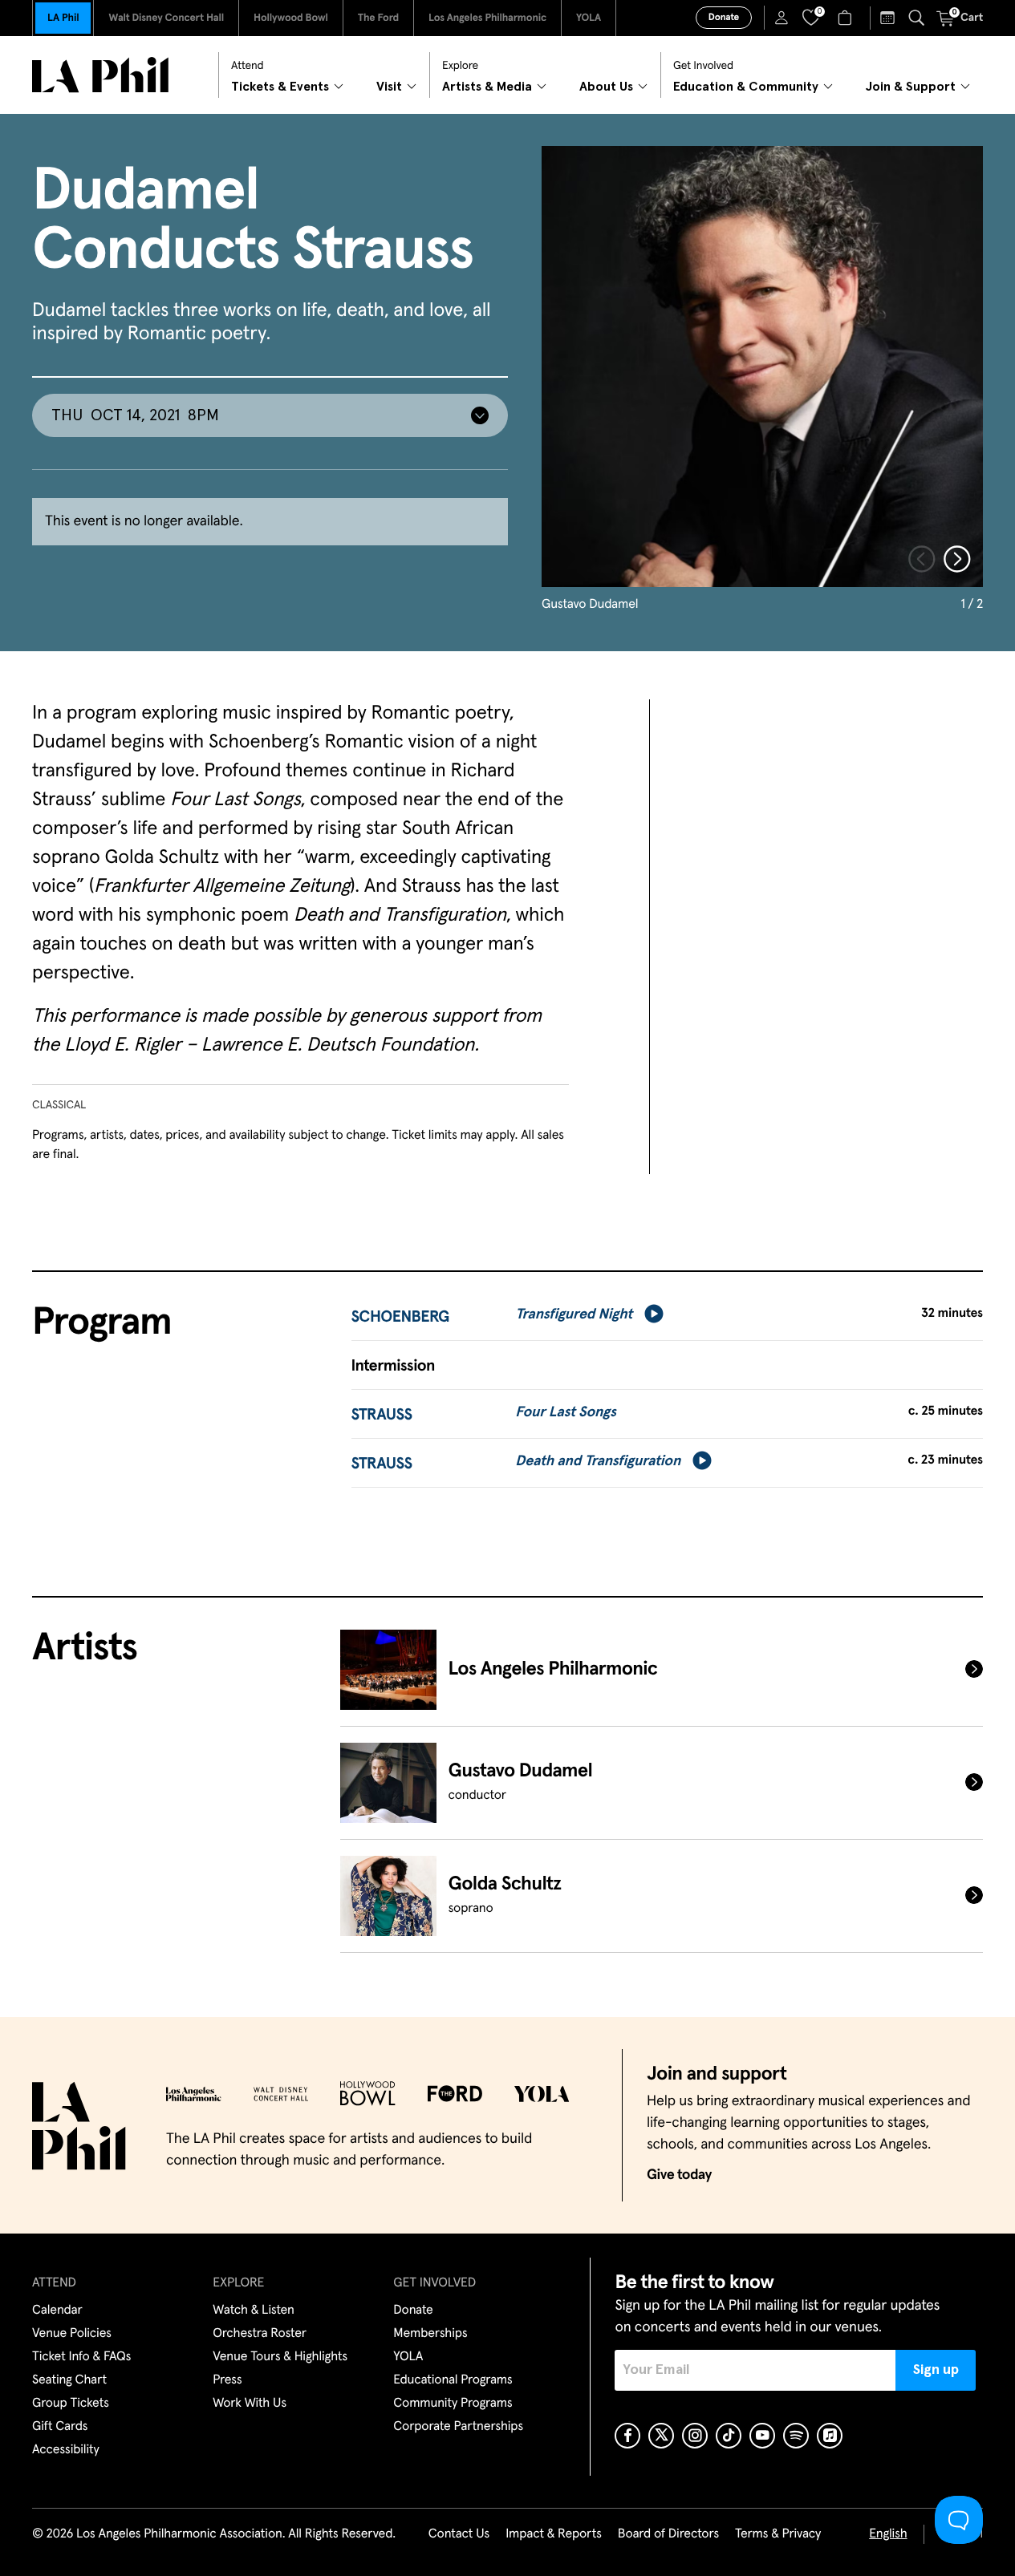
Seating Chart (69, 2380)
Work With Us (250, 2404)
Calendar (57, 2311)
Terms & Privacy (778, 2534)
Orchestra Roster (260, 2334)
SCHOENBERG (401, 1318)
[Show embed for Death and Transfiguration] (702, 1460)
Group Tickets (71, 2404)
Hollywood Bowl (291, 18)
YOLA (589, 18)
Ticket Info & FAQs (81, 2357)
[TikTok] (729, 2436)
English (888, 2534)
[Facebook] (627, 2436)
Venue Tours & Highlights (280, 2357)
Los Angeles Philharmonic (487, 18)
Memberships (430, 2334)
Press (227, 2380)
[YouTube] (762, 2436)
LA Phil (63, 18)
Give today (679, 2175)
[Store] (847, 18)
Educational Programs (453, 2380)
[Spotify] (796, 2436)
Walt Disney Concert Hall (166, 18)
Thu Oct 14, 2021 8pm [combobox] (135, 415)
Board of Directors (668, 2534)
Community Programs (453, 2404)
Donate (724, 18)
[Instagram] (695, 2436)
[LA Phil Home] (100, 75)
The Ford (378, 18)
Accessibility (66, 2450)
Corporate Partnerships (458, 2427)
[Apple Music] (830, 2436)
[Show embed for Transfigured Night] (654, 1314)
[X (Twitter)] (661, 2436)
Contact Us (459, 2534)
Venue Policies (72, 2334)
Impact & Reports (554, 2534)
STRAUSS (382, 1416)
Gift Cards (60, 2427)
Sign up (936, 2370)
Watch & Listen (254, 2311)
